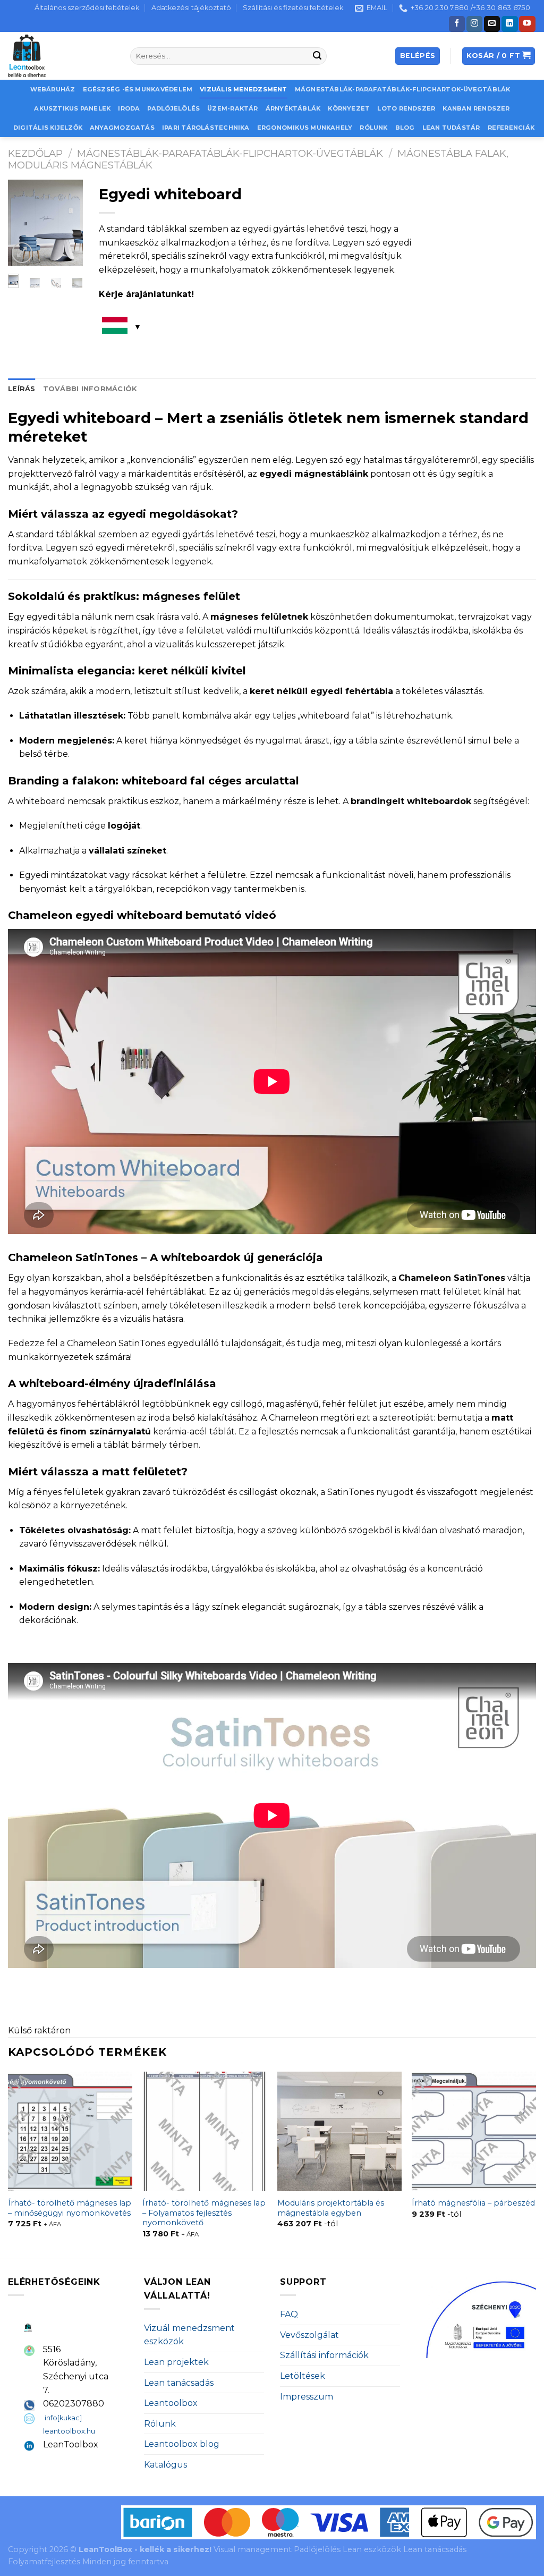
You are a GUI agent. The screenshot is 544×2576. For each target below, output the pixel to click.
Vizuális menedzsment (243, 89)
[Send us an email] (492, 24)
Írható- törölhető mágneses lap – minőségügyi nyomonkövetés (70, 2208)
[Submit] (317, 56)
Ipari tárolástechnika (206, 128)
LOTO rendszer (406, 108)
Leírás (22, 389)
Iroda (129, 108)
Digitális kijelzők (48, 128)
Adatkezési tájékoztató (191, 8)
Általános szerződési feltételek (87, 8)
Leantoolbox (171, 2403)
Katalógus (165, 2465)
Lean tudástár (451, 128)
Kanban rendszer (476, 108)
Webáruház (53, 89)
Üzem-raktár (232, 108)
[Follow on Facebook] (457, 24)
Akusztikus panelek (72, 108)
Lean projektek (176, 2362)
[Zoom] (22, 253)
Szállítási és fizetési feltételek (293, 8)
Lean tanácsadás (179, 2383)
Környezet (349, 108)
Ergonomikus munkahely (305, 128)
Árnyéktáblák (293, 108)
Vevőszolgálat (309, 2335)
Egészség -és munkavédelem (138, 89)
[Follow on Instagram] (474, 24)
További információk (90, 389)
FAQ (289, 2314)
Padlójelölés (173, 108)
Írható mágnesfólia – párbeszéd (473, 2203)
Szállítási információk (324, 2355)
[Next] (68, 224)
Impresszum (307, 2397)
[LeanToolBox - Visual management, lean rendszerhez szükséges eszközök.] (61, 56)
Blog (405, 128)
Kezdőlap (35, 153)
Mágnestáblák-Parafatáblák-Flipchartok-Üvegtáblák (403, 89)
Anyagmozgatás (122, 128)
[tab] (22, 389)
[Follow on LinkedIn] (509, 24)
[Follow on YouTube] (527, 24)
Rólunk (373, 128)
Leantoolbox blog (182, 2444)
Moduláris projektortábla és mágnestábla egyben (331, 2208)
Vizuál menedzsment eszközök (189, 2335)
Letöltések (303, 2376)
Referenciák (511, 128)
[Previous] (23, 224)
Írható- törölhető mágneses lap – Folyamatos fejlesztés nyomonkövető (204, 2213)
